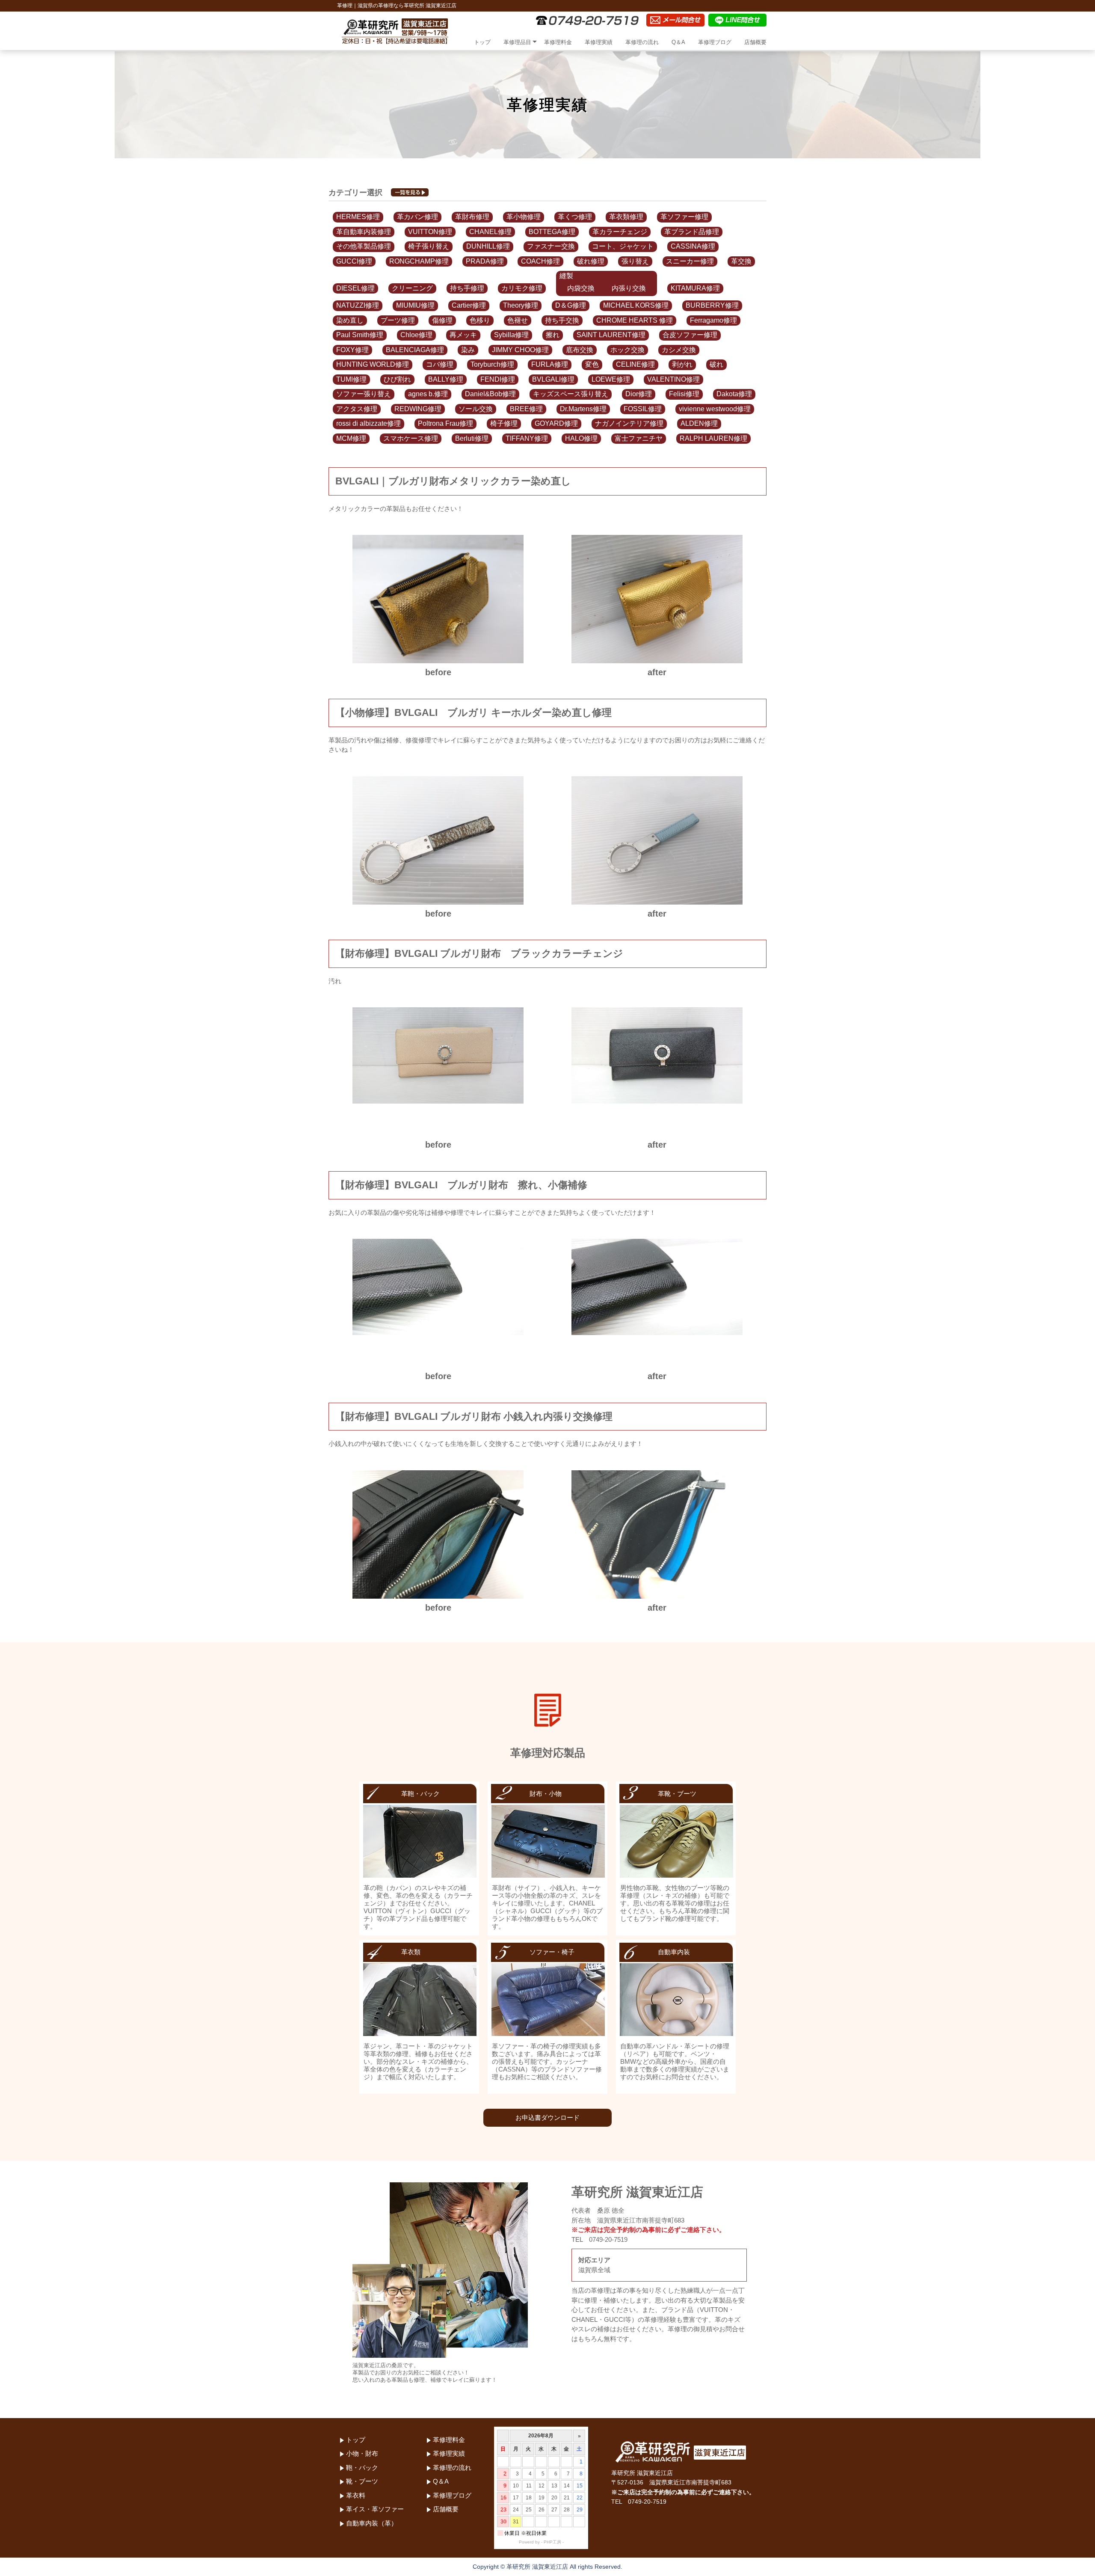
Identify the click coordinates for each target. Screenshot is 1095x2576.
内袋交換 (581, 288)
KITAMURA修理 (695, 288)
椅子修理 (504, 423)
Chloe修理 (416, 335)
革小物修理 (524, 217)
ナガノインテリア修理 (629, 423)
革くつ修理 (575, 217)
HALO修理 (581, 438)
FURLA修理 (550, 364)
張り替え (635, 261)
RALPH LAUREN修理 (713, 438)
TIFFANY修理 (527, 438)
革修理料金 (558, 42)
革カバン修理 (417, 217)
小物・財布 (362, 2453)
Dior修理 (639, 394)
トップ (482, 42)
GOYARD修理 (556, 423)
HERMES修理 (358, 217)
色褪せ (518, 320)
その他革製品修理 (364, 246)
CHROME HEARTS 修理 (635, 320)
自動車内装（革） (372, 2523)
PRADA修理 (485, 261)
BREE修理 (526, 409)
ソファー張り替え (364, 394)
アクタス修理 (357, 409)
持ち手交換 (562, 320)
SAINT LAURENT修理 (611, 335)
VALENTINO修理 (673, 379)
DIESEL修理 (355, 288)
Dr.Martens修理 (583, 409)
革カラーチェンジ (620, 232)
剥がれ (682, 364)
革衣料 (356, 2495)
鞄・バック (362, 2468)
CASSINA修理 (693, 246)
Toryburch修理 (492, 364)
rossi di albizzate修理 (368, 423)
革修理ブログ (715, 42)
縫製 (566, 276)
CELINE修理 (635, 364)
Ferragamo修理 (713, 320)
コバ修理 (440, 364)
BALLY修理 (446, 379)
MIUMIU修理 (415, 305)
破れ (716, 364)
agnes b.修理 (428, 394)
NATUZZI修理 (358, 305)
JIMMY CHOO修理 (520, 350)
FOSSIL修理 (643, 409)
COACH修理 (540, 261)
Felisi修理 (684, 394)
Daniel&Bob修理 (490, 394)
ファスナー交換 (551, 246)
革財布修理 (472, 217)
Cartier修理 (469, 305)
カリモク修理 (522, 288)
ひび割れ (397, 379)
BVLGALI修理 (553, 379)
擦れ (553, 335)
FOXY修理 (352, 350)
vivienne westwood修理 (715, 409)
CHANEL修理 (490, 232)
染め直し (350, 320)
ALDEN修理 (699, 423)
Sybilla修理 (511, 335)
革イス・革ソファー (375, 2509)
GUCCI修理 (354, 261)
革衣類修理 (626, 217)
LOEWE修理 (611, 379)
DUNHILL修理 (488, 246)
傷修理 (442, 320)
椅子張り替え (429, 246)
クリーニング (412, 288)
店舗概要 (755, 42)
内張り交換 (629, 288)
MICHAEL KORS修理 (636, 305)
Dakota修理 (734, 394)
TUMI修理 (351, 379)
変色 (592, 364)
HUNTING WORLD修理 (373, 364)
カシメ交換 (679, 350)
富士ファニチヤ (639, 438)
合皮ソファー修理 (690, 335)
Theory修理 (521, 305)
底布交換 (580, 350)
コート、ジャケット (623, 246)
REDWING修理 (418, 409)
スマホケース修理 (411, 438)
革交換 (741, 261)
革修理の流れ (642, 42)
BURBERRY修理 (712, 305)
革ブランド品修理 (692, 232)
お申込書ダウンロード (547, 2117)
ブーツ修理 (398, 320)
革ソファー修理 (684, 217)
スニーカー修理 (690, 261)
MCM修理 (351, 438)
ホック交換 (627, 350)
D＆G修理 (571, 305)
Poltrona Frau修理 (445, 423)
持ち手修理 (467, 288)
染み (468, 350)
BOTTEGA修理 (552, 232)
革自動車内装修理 (364, 232)
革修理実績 (599, 42)
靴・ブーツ (362, 2481)
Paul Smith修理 (360, 335)
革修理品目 (517, 42)
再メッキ (463, 335)
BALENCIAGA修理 (415, 350)
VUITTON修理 (430, 232)
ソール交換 (476, 409)
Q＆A (678, 42)
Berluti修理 (472, 438)
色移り (480, 320)
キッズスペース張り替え (571, 394)
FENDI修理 (498, 379)
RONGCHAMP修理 (419, 261)
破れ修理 (591, 261)
